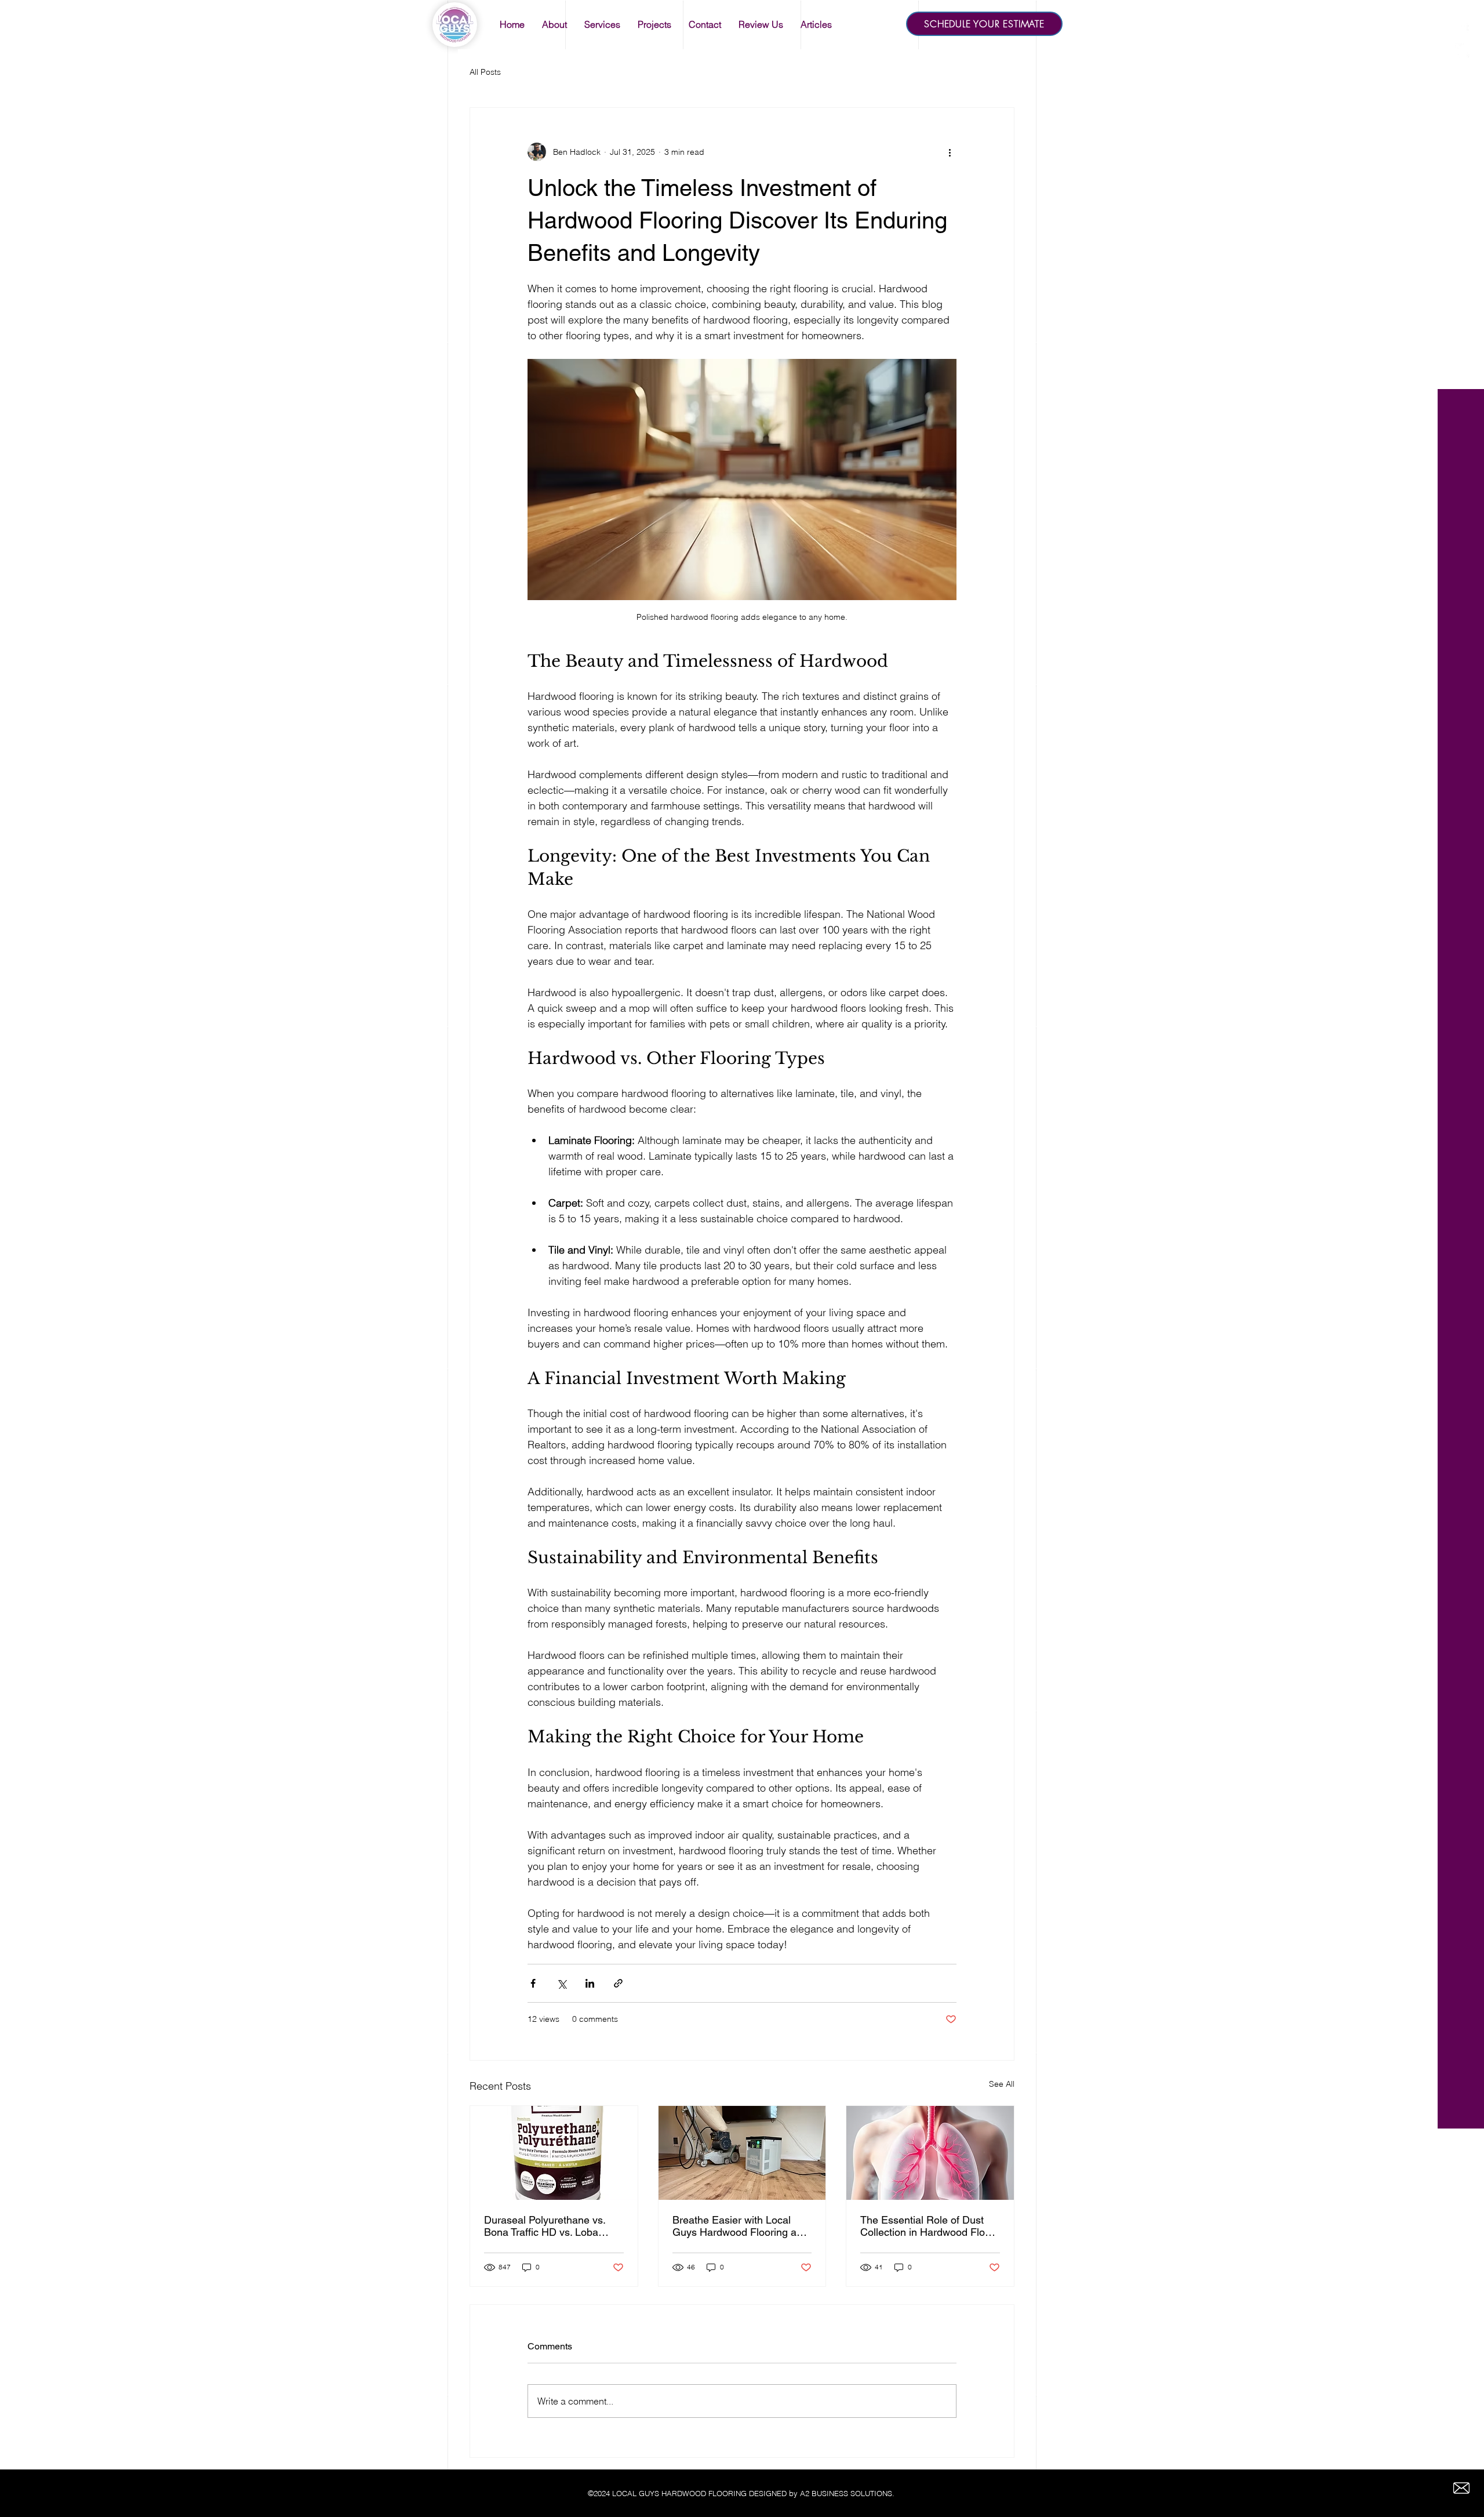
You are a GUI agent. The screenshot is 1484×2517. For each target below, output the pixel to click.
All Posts (485, 72)
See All (1002, 2084)
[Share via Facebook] (533, 1983)
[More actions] (950, 152)
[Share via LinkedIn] (590, 1983)
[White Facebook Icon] (1462, 30)
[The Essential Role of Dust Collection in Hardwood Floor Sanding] (930, 2153)
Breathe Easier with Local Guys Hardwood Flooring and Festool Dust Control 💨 (740, 2226)
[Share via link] (618, 1983)
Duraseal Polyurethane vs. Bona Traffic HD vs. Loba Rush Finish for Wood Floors (549, 2226)
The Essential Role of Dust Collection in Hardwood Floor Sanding (927, 2226)
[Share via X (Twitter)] (561, 1983)
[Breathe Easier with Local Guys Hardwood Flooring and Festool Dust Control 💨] (742, 2153)
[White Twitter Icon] (1462, 51)
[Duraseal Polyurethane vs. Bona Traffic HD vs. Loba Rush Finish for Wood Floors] (554, 2153)
